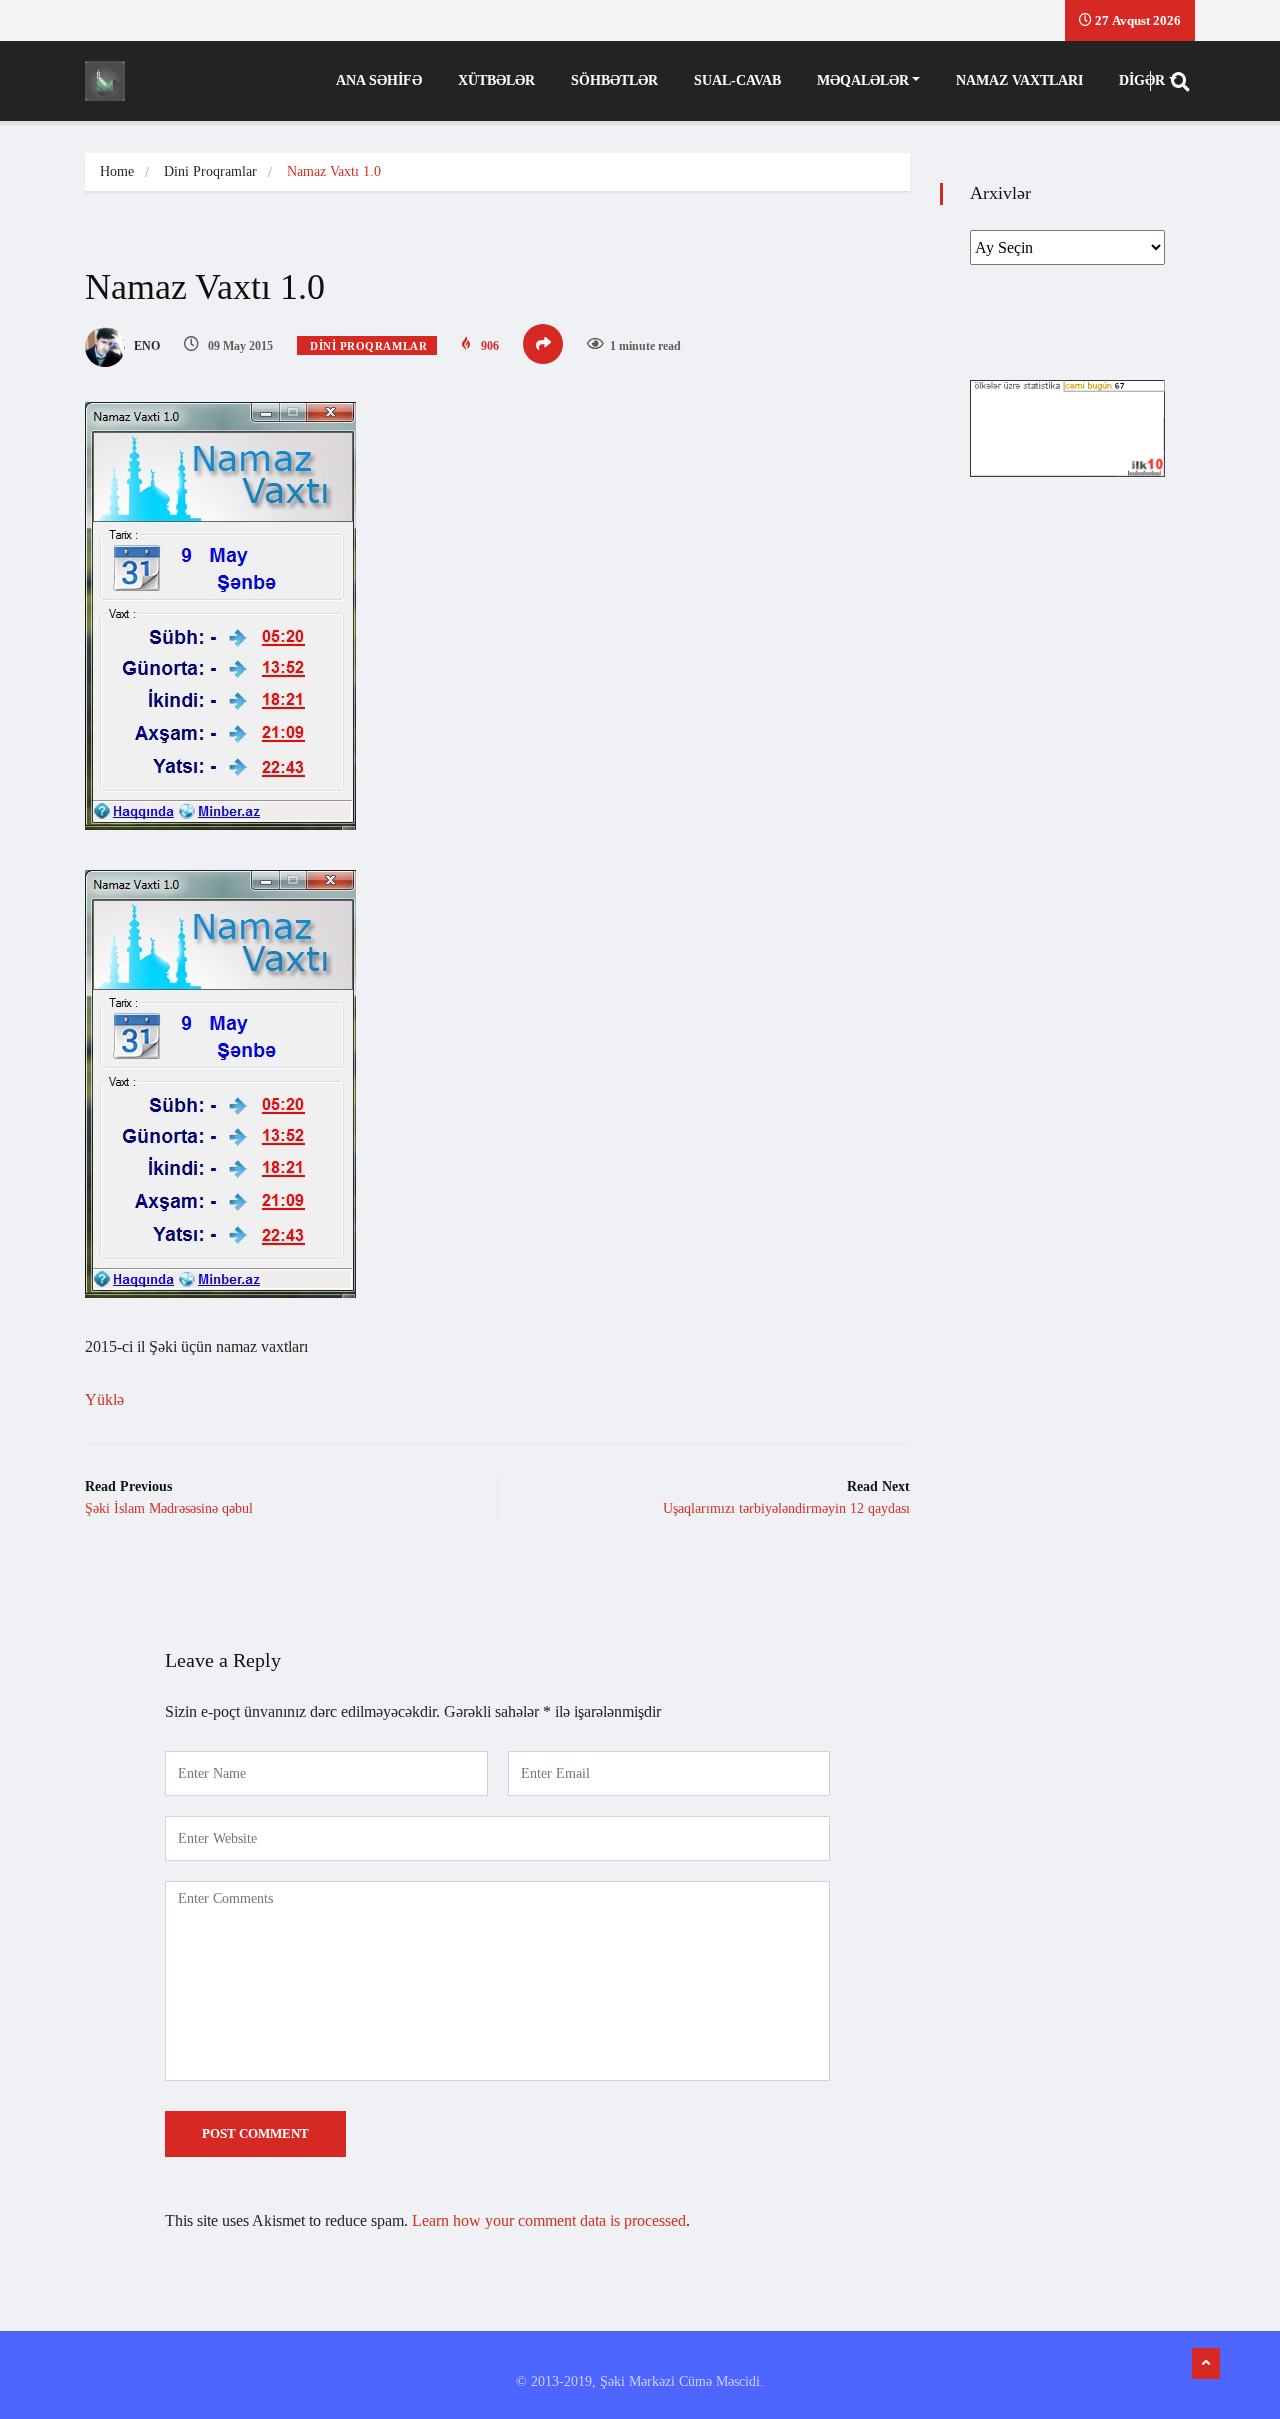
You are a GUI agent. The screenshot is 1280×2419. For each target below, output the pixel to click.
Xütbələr (496, 80)
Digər (1142, 80)
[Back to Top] (1206, 2364)
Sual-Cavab (737, 80)
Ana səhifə (379, 80)
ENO (145, 346)
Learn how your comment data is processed (549, 2220)
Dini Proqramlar (210, 171)
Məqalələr (863, 80)
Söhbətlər (614, 80)
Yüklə (104, 1399)
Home (117, 171)
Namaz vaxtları (1019, 80)
